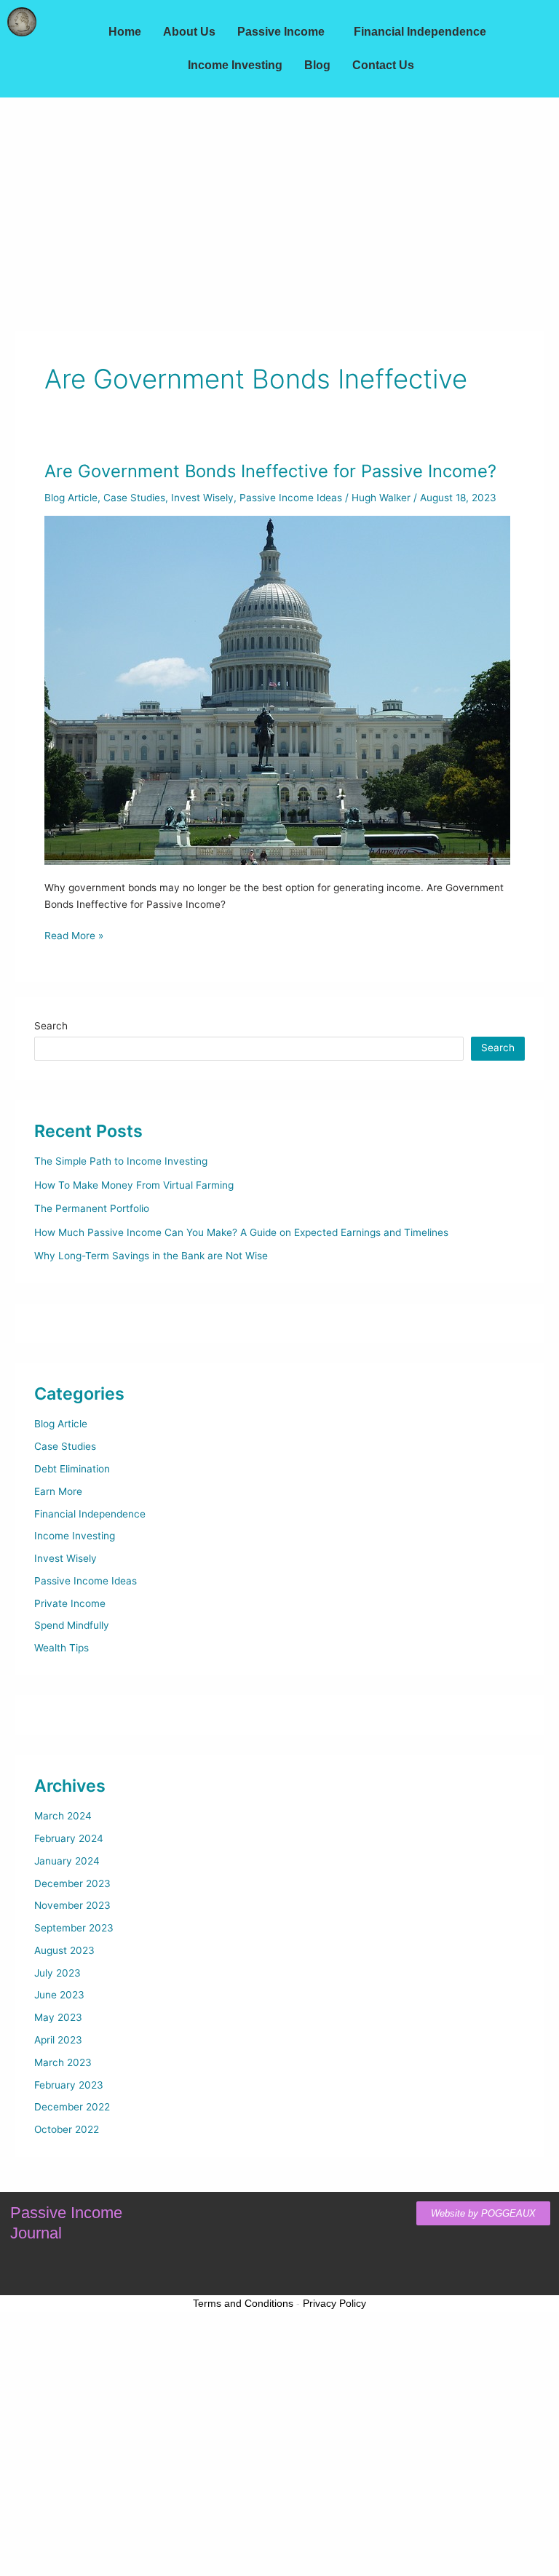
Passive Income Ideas (291, 498)
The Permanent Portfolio (92, 1208)
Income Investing (235, 65)
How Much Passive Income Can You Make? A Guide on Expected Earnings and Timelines (241, 1232)
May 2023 (58, 2017)
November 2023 (72, 1905)
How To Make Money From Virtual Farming (134, 1185)
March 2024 (63, 1816)
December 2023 (72, 1883)
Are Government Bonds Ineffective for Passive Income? (270, 471)
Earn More (58, 1491)
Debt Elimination (72, 1469)
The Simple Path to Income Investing (121, 1161)
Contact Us (383, 65)
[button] (285, 32)
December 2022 (72, 2107)
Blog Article (71, 498)
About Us (189, 32)
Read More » (74, 934)
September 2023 (74, 1928)
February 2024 (69, 1838)
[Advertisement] (279, 207)
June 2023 (59, 1995)
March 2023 (63, 2062)
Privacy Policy (334, 2303)
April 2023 (58, 2040)
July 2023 (58, 1973)
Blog (317, 65)
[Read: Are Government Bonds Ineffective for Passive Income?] (277, 690)
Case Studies (134, 498)
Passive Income (281, 32)
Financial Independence (420, 32)
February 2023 (69, 2085)
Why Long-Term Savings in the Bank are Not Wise (151, 1256)
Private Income (70, 1603)
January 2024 (67, 1861)
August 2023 (64, 1950)
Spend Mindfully (72, 1625)
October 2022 (67, 2129)
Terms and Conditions (243, 2303)
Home (125, 32)
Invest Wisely (202, 498)
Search (51, 1026)
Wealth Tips (62, 1648)
